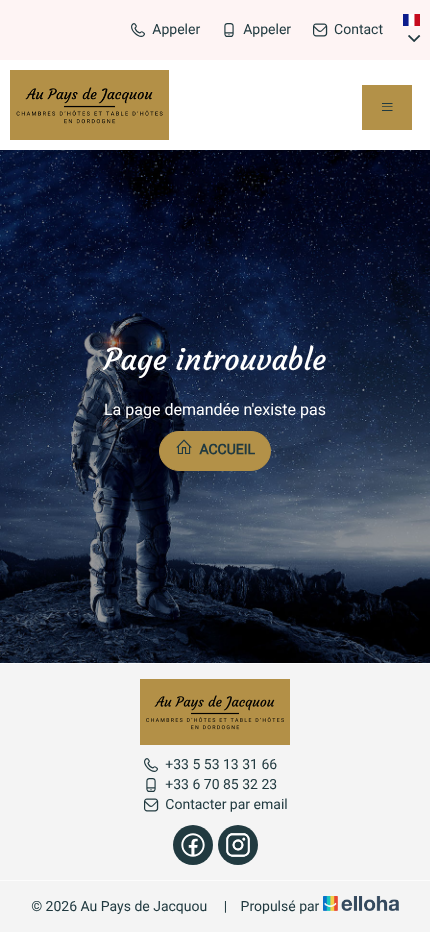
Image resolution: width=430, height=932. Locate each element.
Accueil (225, 450)
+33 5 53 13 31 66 (221, 765)
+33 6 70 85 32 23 (221, 785)
